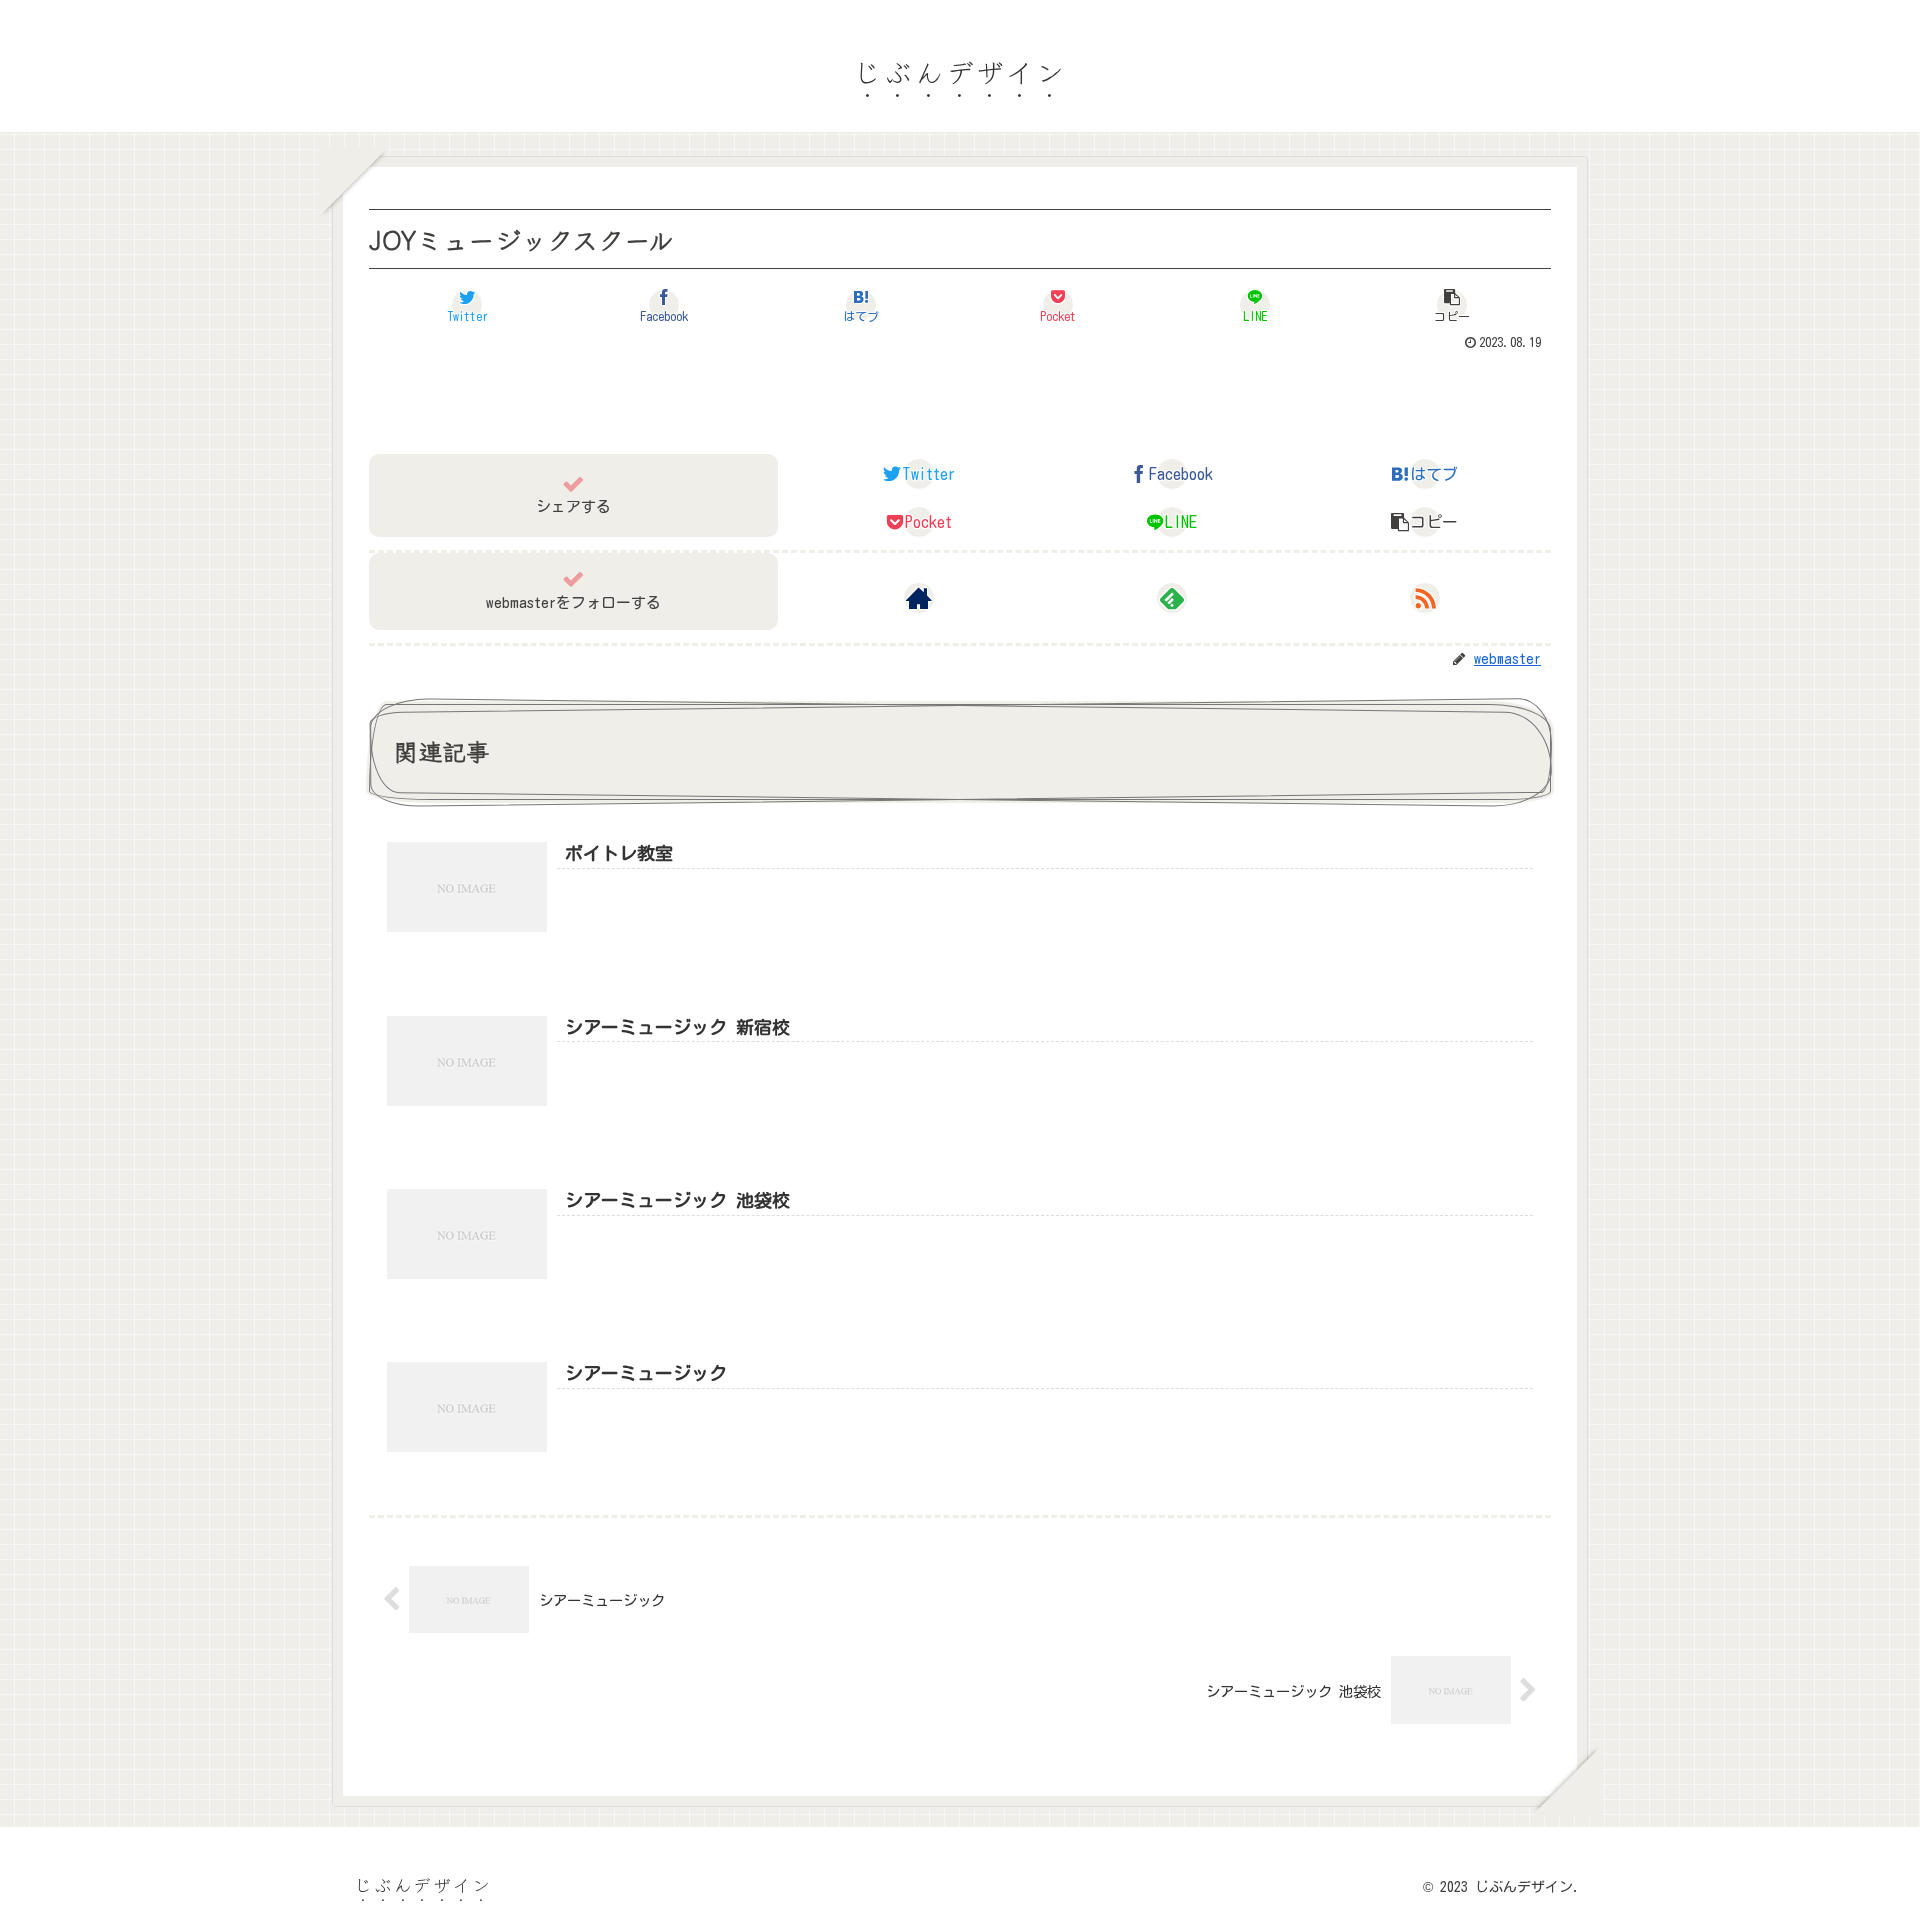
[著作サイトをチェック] (919, 598)
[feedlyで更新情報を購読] (1172, 598)
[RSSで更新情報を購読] (1425, 598)
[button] (1452, 305)
